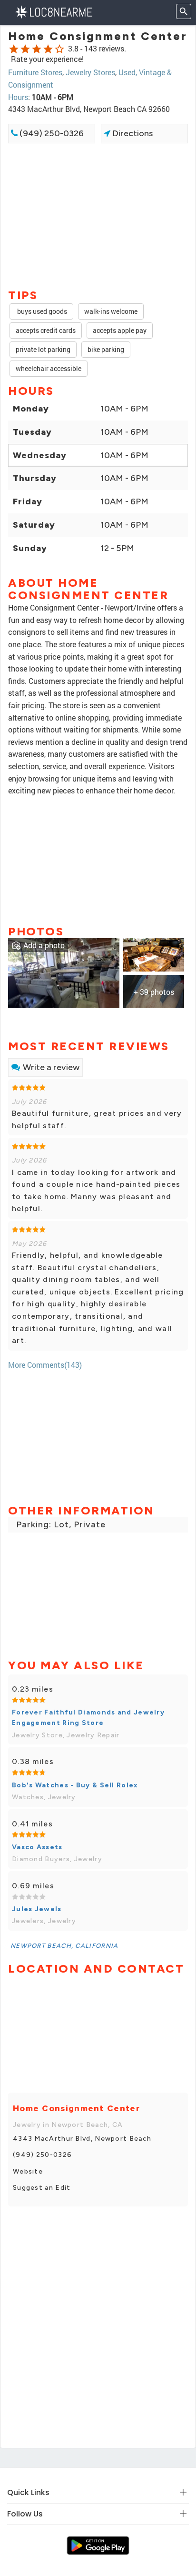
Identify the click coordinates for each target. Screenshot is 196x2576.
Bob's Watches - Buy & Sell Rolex (75, 1785)
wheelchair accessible (49, 368)
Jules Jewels (37, 1909)
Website (28, 2171)
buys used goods (41, 311)
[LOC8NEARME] (54, 11)
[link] (64, 972)
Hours (18, 97)
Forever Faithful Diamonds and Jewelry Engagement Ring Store (88, 1718)
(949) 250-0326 (51, 133)
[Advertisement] (98, 215)
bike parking (106, 349)
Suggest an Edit (42, 2188)
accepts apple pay (120, 330)
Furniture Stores (35, 72)
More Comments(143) (45, 1365)
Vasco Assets (37, 1847)
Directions (132, 133)
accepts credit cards (46, 330)
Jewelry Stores (90, 72)
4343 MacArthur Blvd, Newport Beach (82, 2139)
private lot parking (43, 349)
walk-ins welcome (111, 311)
